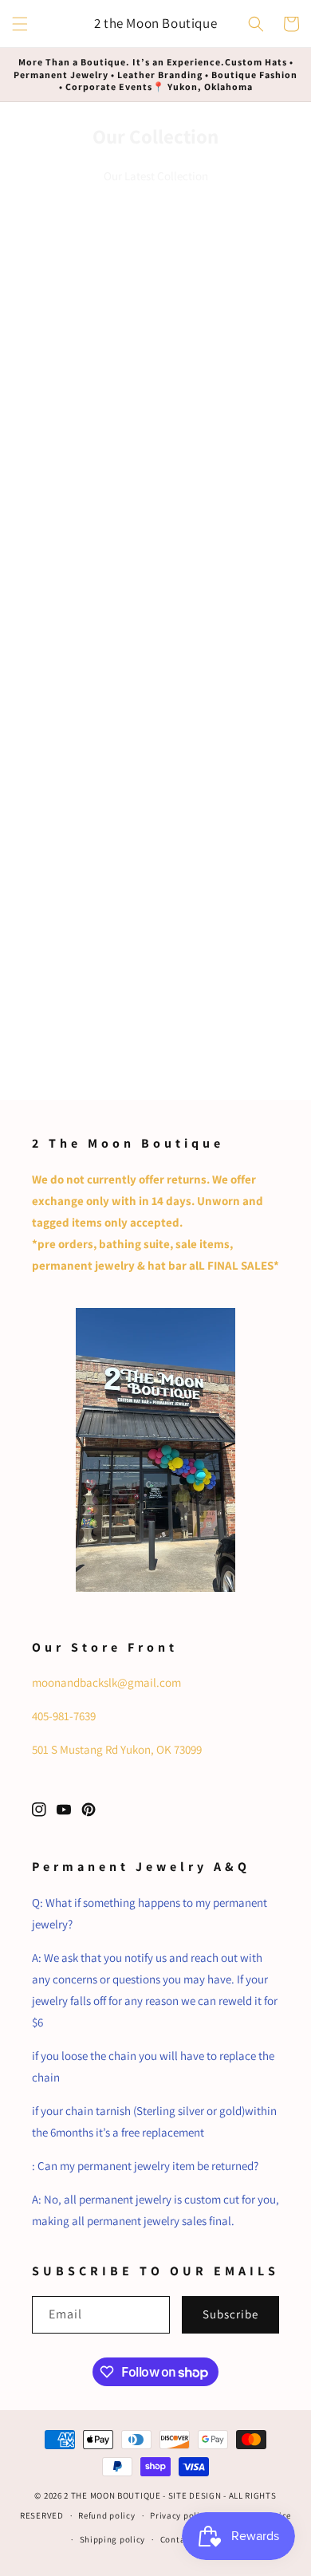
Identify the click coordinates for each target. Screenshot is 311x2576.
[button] (20, 24)
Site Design (195, 2495)
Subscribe (230, 2314)
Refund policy (106, 2515)
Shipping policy (113, 2539)
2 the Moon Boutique (112, 2495)
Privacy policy (179, 2515)
